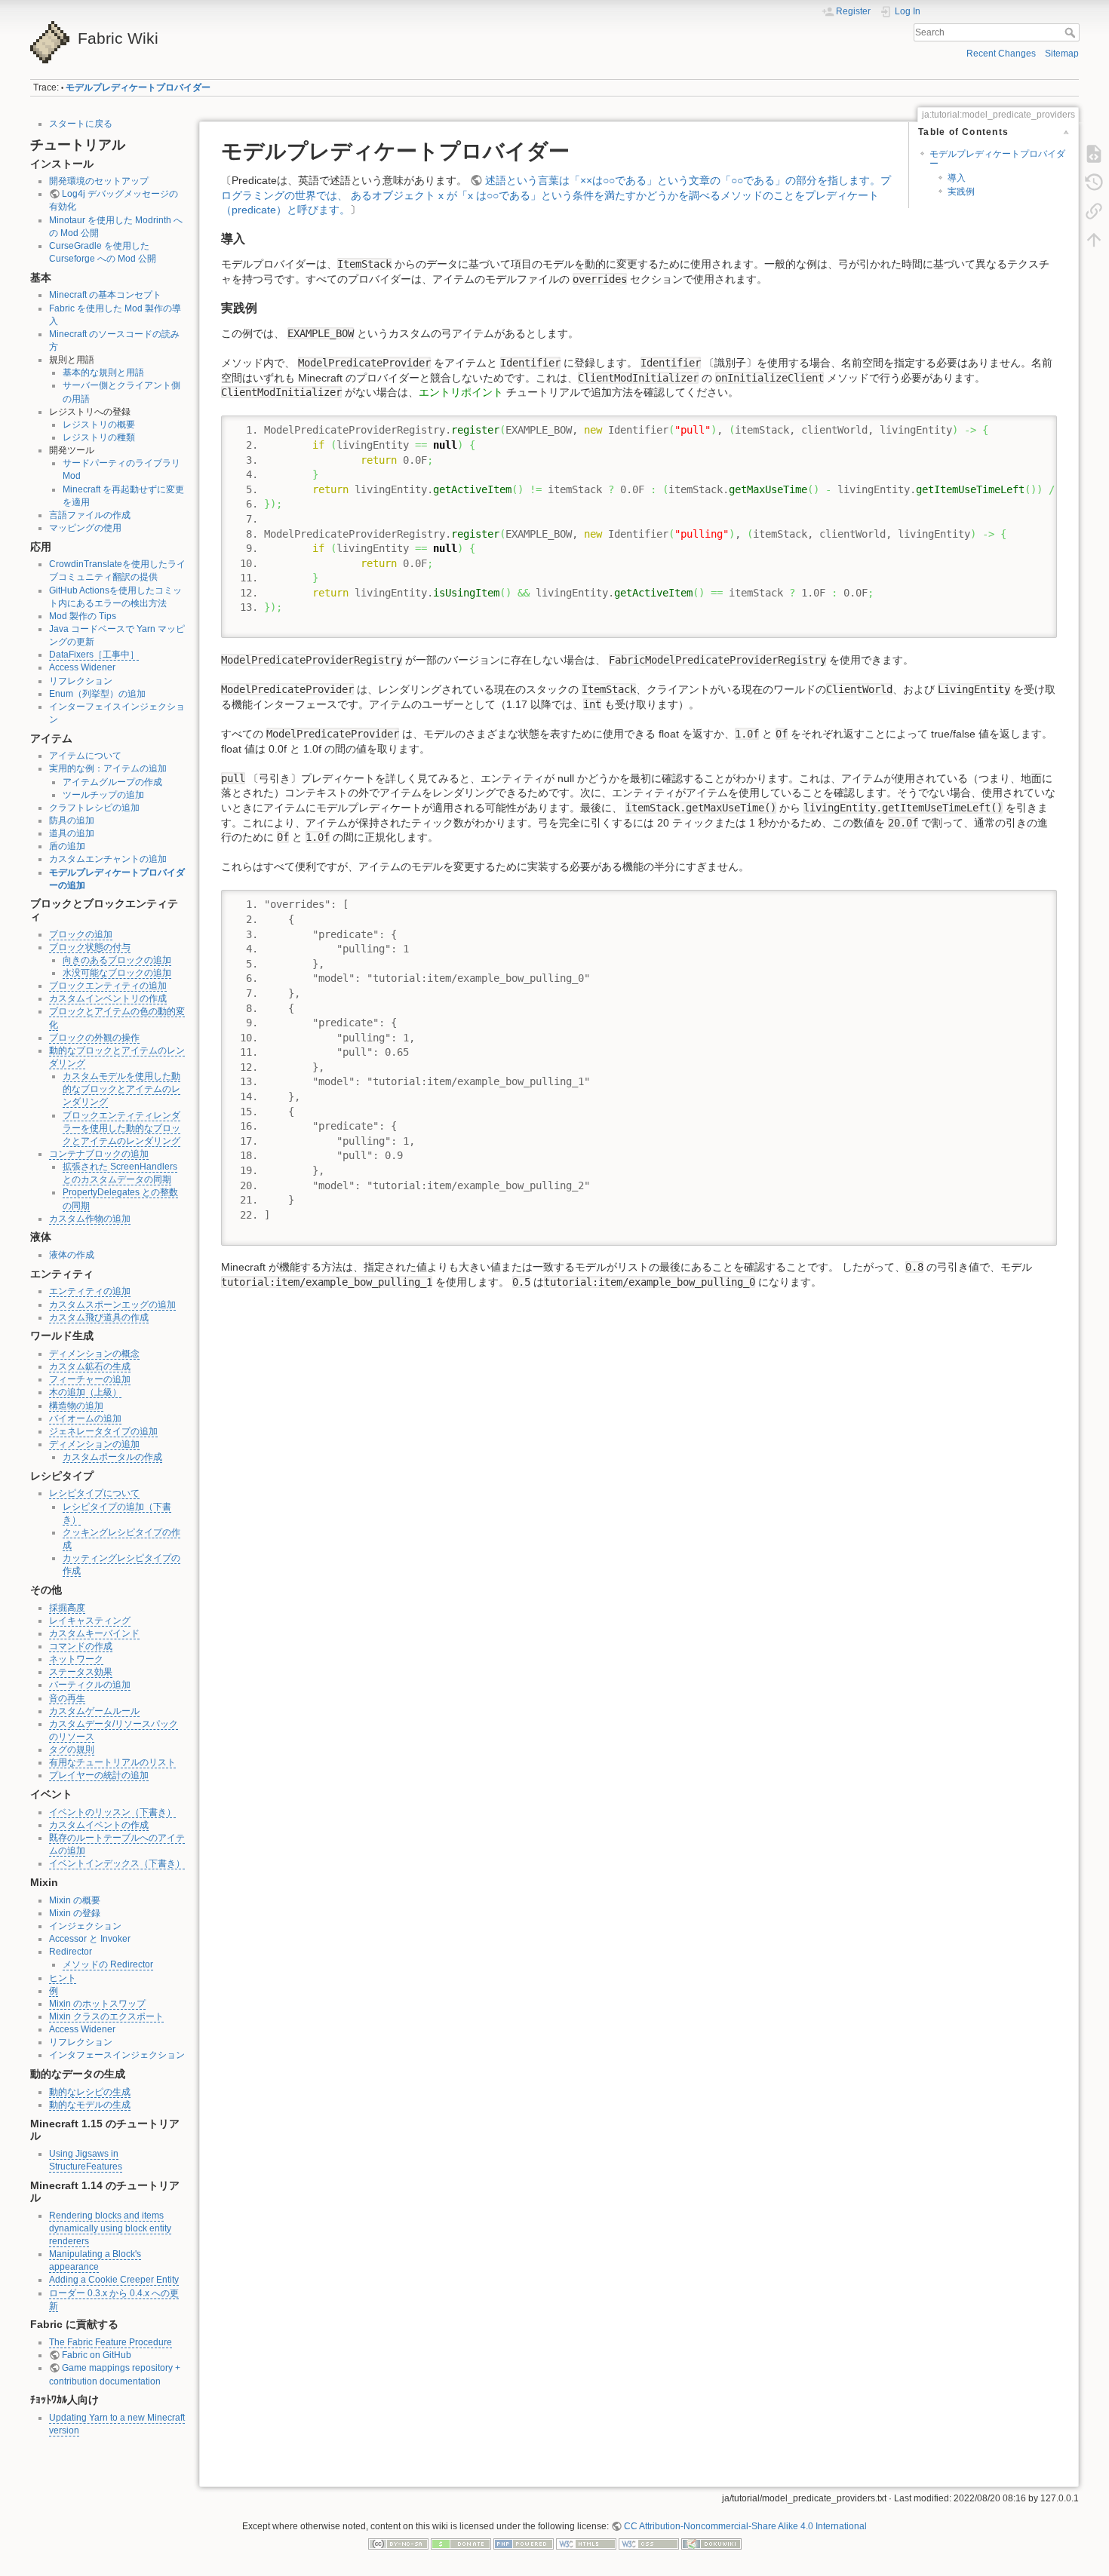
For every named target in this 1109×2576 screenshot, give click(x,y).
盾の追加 (67, 846)
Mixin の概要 (75, 1900)
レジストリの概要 (99, 425)
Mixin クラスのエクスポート (106, 2016)
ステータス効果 (81, 1672)
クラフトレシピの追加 (94, 808)
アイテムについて (85, 756)
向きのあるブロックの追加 (117, 960)
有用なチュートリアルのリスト (112, 1762)
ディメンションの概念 (94, 1354)
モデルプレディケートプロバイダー (138, 87)
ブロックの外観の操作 (94, 1038)
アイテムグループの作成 (112, 782)
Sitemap (1062, 54)
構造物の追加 (76, 1406)
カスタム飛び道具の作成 (99, 1317)
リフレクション (81, 681)
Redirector (71, 1952)
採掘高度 (67, 1608)
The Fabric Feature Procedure (111, 2342)
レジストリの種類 (99, 437)
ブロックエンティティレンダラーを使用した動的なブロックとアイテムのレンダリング (121, 1128)
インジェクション (85, 1926)
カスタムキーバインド (94, 1633)
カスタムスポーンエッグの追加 (112, 1305)
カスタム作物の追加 (90, 1219)
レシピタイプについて (94, 1493)
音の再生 (67, 1698)
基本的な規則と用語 (103, 373)
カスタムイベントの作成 (99, 1825)
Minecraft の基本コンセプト (105, 295)
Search (1072, 32)
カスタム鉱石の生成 (90, 1366)
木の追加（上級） (85, 1392)
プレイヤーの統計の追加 (99, 1775)
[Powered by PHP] (524, 2544)
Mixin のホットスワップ (97, 2004)
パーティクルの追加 (90, 1685)
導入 (957, 178)
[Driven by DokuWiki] (711, 2544)
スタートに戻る (81, 124)
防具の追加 (72, 820)
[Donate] (461, 2544)
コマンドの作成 (81, 1646)
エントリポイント (461, 392)
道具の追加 (72, 833)
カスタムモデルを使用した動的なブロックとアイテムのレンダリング (121, 1089)
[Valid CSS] (649, 2544)
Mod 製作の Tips (83, 616)
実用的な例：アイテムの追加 (108, 768)
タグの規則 (72, 1750)
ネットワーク (76, 1659)
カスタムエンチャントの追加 (108, 859)
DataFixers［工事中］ (94, 655)
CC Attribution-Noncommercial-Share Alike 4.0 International (745, 2526)
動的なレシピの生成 (90, 2092)
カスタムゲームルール (94, 1711)
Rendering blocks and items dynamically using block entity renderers (110, 2228)
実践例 (961, 192)
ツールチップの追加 (103, 795)
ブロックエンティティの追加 (108, 986)
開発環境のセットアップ (99, 181)
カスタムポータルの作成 (112, 1457)
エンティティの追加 (90, 1291)
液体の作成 (72, 1255)
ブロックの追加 (81, 934)
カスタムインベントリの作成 (108, 998)
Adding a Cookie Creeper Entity (114, 2280)
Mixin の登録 (75, 1913)
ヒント (63, 1978)
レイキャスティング (90, 1621)
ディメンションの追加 (94, 1444)
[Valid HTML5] (586, 2544)
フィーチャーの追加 (90, 1379)
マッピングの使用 (85, 528)
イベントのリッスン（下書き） (112, 1812)
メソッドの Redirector (108, 1964)
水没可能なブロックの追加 (117, 973)
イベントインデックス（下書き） (117, 1863)
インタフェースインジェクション (117, 2055)
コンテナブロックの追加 (99, 1154)
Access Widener (82, 667)
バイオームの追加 (85, 1418)
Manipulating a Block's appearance (95, 2260)
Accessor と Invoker (90, 1939)
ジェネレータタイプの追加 (103, 1431)
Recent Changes (1001, 54)
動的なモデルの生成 (90, 2105)
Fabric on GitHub (97, 2355)
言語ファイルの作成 (90, 515)
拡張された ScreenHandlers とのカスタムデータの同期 (120, 1173)
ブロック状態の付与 (90, 947)
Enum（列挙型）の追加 (97, 694)
